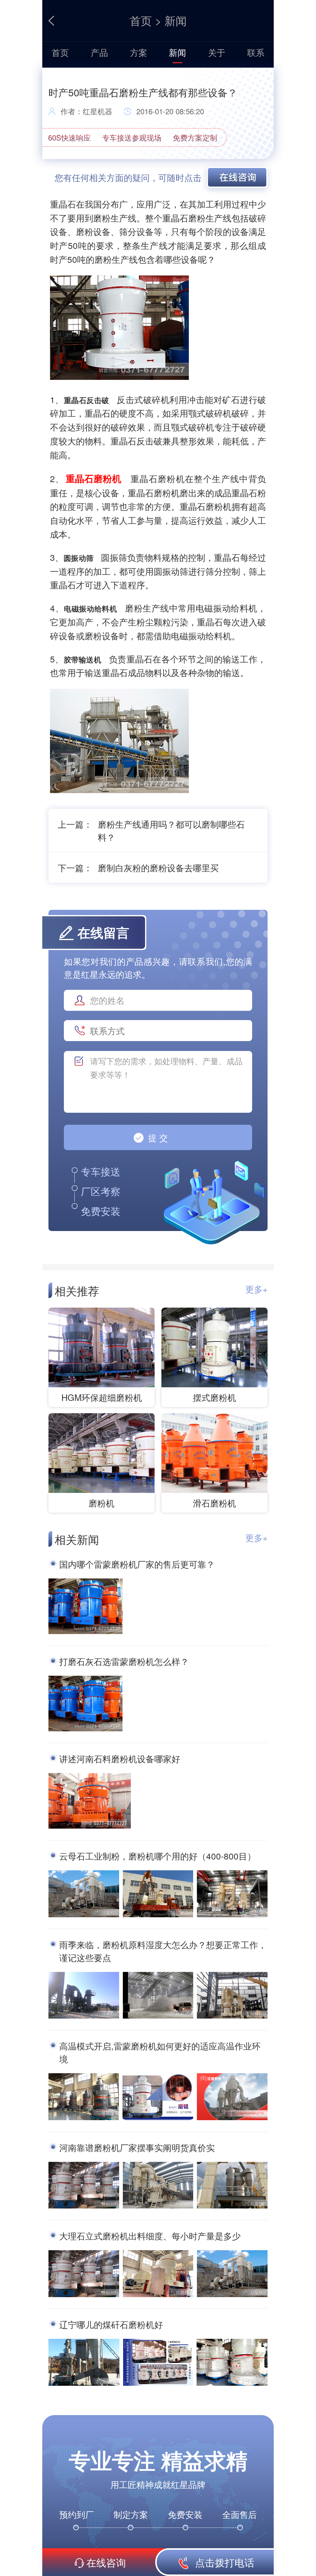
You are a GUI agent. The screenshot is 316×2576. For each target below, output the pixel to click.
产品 (99, 52)
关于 (217, 52)
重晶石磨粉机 (94, 478)
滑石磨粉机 (214, 1503)
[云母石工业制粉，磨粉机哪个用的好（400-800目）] (84, 1895)
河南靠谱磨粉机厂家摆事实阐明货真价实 (137, 2147)
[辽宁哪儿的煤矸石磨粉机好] (84, 2364)
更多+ (256, 1289)
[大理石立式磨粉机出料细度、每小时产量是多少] (84, 2275)
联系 (256, 52)
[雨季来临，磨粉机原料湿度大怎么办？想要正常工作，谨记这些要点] (84, 1996)
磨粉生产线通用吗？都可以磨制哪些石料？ (171, 830)
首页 (141, 20)
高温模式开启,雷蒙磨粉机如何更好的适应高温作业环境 (160, 2052)
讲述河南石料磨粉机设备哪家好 (120, 1759)
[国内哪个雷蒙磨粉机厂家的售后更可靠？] (85, 1607)
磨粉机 (102, 1503)
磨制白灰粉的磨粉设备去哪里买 (158, 868)
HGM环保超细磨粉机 (102, 1397)
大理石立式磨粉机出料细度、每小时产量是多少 (150, 2236)
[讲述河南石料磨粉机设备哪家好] (90, 1802)
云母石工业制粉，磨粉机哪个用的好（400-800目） (158, 1856)
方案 (139, 52)
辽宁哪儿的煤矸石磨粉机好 (111, 2324)
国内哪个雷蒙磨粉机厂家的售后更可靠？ (137, 1564)
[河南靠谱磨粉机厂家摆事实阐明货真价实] (84, 2186)
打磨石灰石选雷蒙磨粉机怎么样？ (124, 1661)
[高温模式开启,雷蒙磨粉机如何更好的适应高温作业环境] (84, 2098)
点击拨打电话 (223, 2562)
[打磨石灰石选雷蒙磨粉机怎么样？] (85, 1705)
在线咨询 (106, 2562)
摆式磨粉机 (214, 1397)
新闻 (176, 20)
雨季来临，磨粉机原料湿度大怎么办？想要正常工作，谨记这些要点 (163, 1951)
